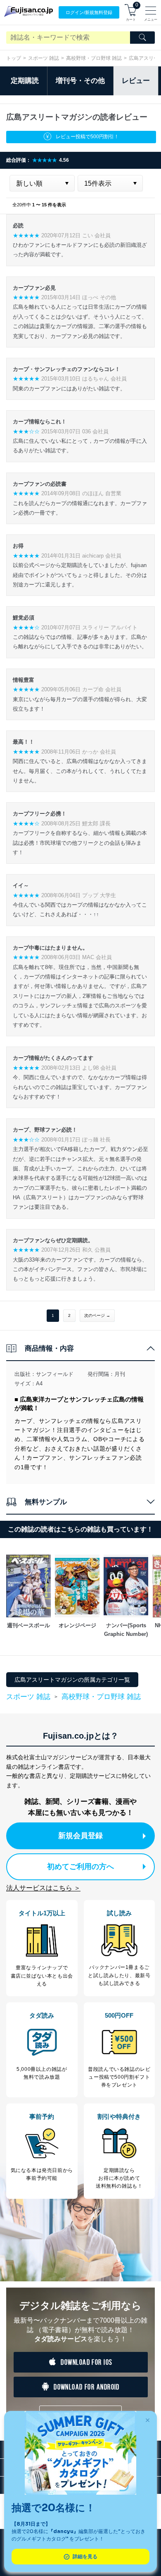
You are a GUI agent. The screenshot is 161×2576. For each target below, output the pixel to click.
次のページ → (97, 1315)
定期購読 (25, 81)
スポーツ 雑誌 (44, 58)
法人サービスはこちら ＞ (43, 1888)
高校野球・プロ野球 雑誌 (94, 58)
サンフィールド (55, 1374)
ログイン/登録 (89, 12)
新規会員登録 (80, 1836)
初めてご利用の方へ (80, 1867)
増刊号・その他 (80, 81)
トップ (14, 58)
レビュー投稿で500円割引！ (87, 137)
